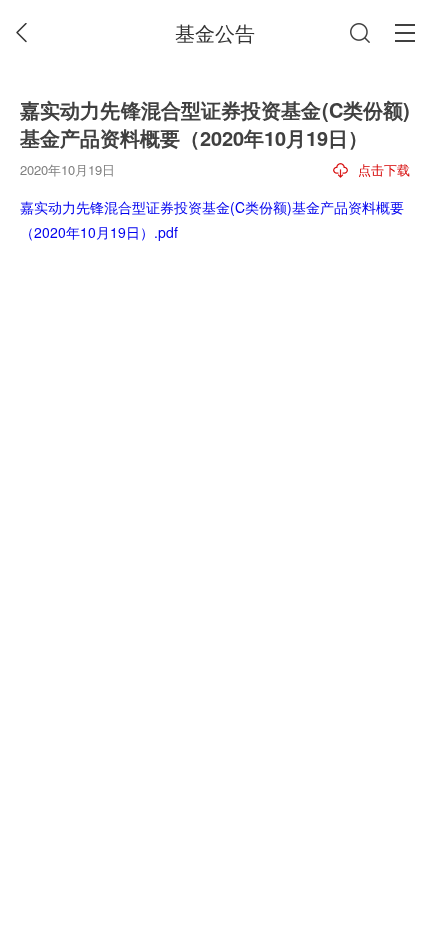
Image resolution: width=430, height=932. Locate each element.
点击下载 (384, 169)
